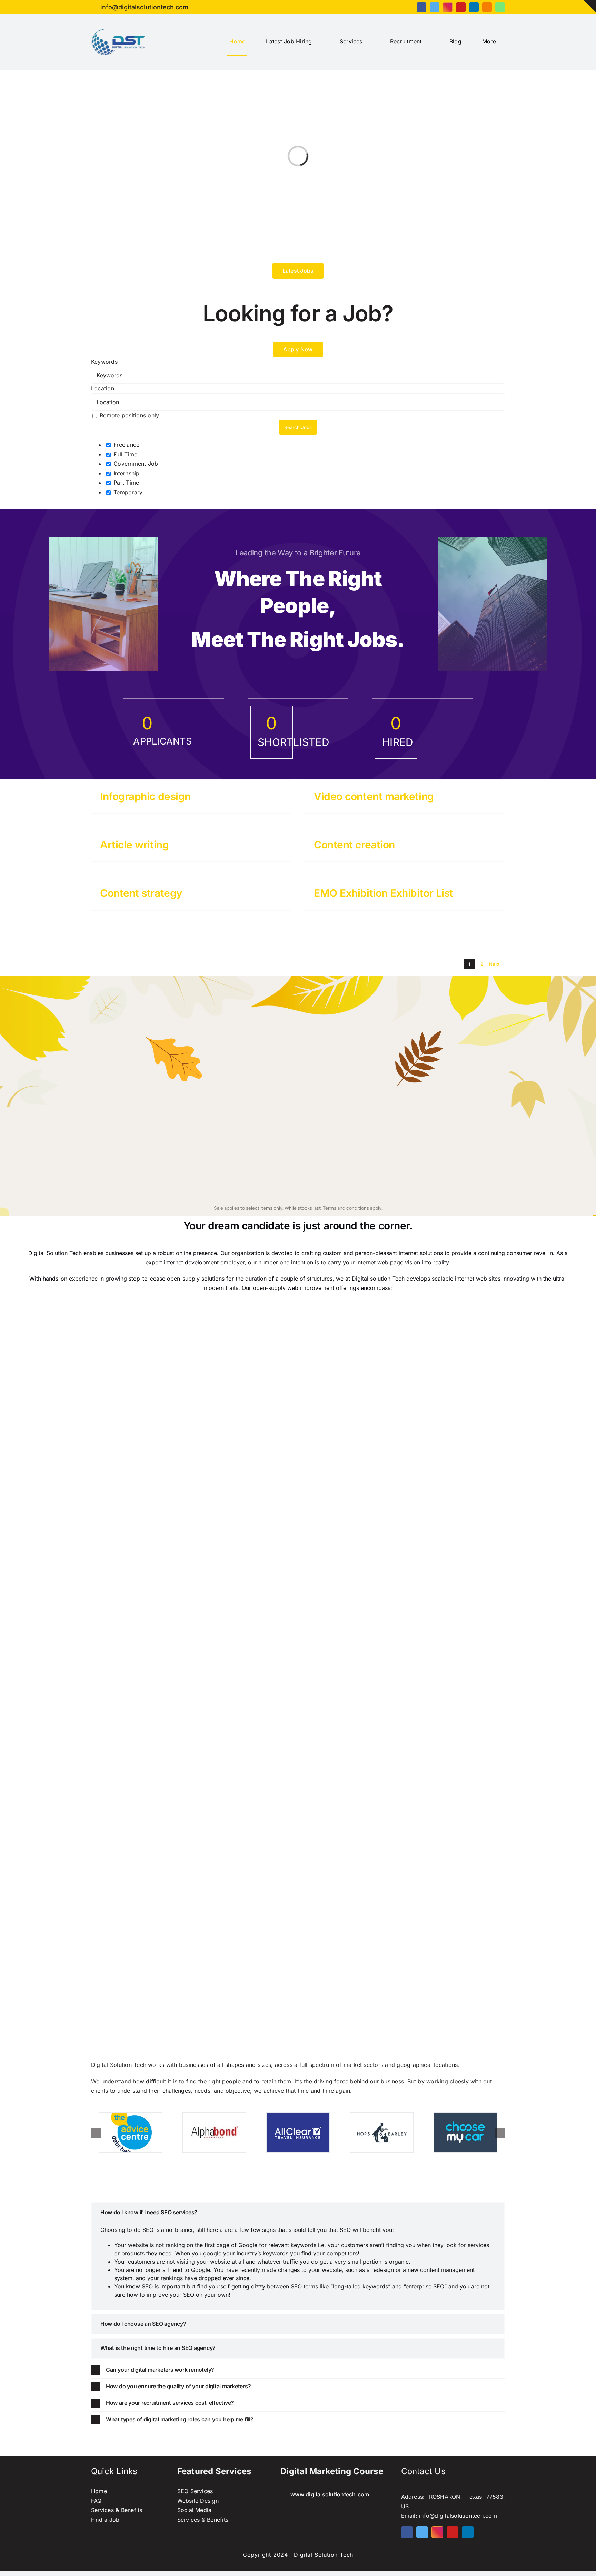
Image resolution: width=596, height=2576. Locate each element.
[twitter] (435, 7)
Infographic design (145, 796)
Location (103, 388)
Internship (126, 473)
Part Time (125, 483)
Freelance (126, 445)
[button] (298, 2213)
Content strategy (141, 893)
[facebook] (421, 7)
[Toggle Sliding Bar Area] (590, 6)
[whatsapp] (500, 7)
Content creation (354, 845)
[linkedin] (474, 7)
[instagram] (448, 7)
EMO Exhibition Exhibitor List (384, 893)
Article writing (134, 845)
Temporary (127, 492)
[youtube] (461, 7)
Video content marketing (374, 796)
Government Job (135, 464)
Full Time (125, 454)
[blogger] (487, 7)
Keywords (104, 362)
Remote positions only (129, 415)
